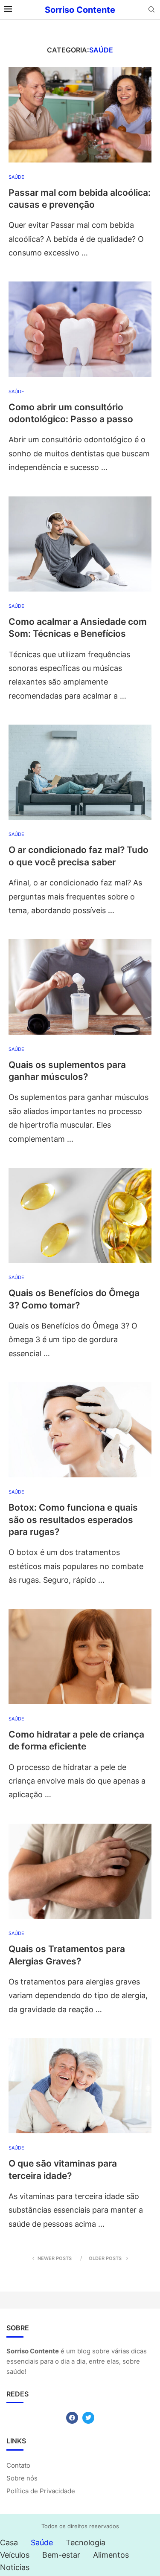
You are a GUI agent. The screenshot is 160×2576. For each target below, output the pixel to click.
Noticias (15, 2567)
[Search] (151, 10)
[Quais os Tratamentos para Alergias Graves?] (80, 1871)
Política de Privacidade (41, 2491)
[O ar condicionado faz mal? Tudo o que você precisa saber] (80, 772)
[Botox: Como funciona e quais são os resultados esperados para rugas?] (80, 1430)
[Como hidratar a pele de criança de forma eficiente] (80, 1657)
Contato (18, 2465)
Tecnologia (86, 2543)
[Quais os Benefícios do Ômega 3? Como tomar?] (80, 1215)
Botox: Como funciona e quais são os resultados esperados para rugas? (73, 1520)
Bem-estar (61, 2555)
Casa (9, 2543)
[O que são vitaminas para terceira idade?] (80, 2086)
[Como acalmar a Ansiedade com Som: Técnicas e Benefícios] (80, 544)
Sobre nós (22, 2478)
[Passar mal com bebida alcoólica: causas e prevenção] (80, 115)
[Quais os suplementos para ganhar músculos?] (80, 987)
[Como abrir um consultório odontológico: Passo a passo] (80, 329)
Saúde (42, 2543)
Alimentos (111, 2555)
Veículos (15, 2555)
